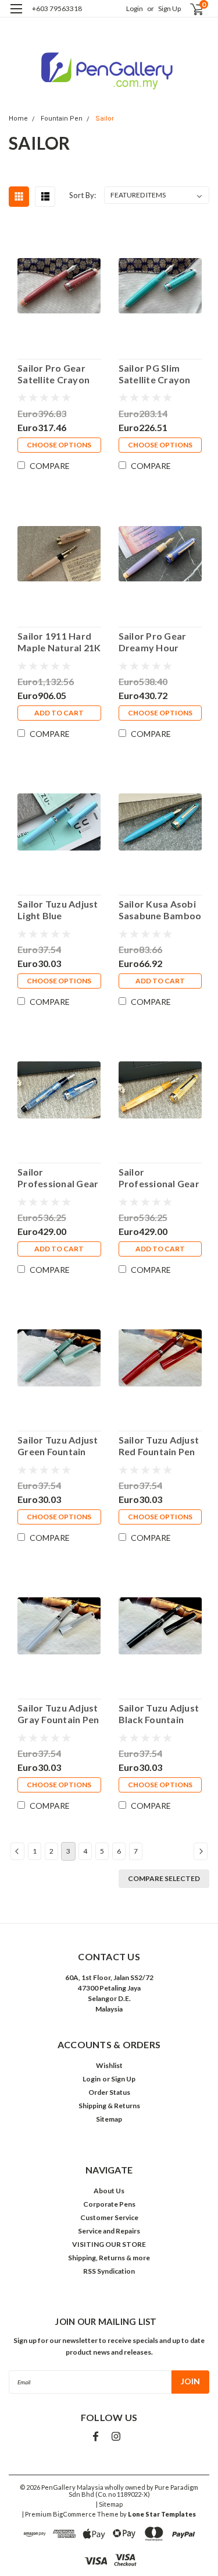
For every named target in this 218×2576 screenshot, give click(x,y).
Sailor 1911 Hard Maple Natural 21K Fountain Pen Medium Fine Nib (59, 642)
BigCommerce (74, 2514)
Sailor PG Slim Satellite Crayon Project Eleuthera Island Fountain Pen (158, 374)
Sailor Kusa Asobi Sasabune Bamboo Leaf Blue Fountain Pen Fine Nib (160, 910)
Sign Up (169, 8)
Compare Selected (164, 1878)
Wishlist (109, 2065)
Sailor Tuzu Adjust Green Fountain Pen (58, 1446)
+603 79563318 (57, 8)
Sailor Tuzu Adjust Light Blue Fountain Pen (58, 910)
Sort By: (83, 195)
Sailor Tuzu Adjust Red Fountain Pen (159, 1446)
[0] (190, 9)
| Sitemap (109, 2504)
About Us (109, 2191)
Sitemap (109, 2119)
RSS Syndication (109, 2271)
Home (18, 119)
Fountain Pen (62, 119)
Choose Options (59, 445)
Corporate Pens (109, 2204)
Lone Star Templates (162, 2514)
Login (135, 8)
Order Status (109, 2092)
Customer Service (109, 2217)
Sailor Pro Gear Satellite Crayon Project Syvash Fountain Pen (53, 374)
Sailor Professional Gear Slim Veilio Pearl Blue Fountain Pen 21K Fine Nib (58, 1178)
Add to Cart (59, 713)
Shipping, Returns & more (109, 2258)
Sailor (105, 119)
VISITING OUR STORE (109, 2244)
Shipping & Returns (109, 2106)
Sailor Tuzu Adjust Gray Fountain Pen (58, 1714)
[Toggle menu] (16, 16)
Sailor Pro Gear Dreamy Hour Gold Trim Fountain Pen (153, 642)
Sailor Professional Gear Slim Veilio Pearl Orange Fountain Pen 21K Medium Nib (159, 1178)
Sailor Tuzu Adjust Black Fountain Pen (159, 1714)
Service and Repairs (109, 2231)
